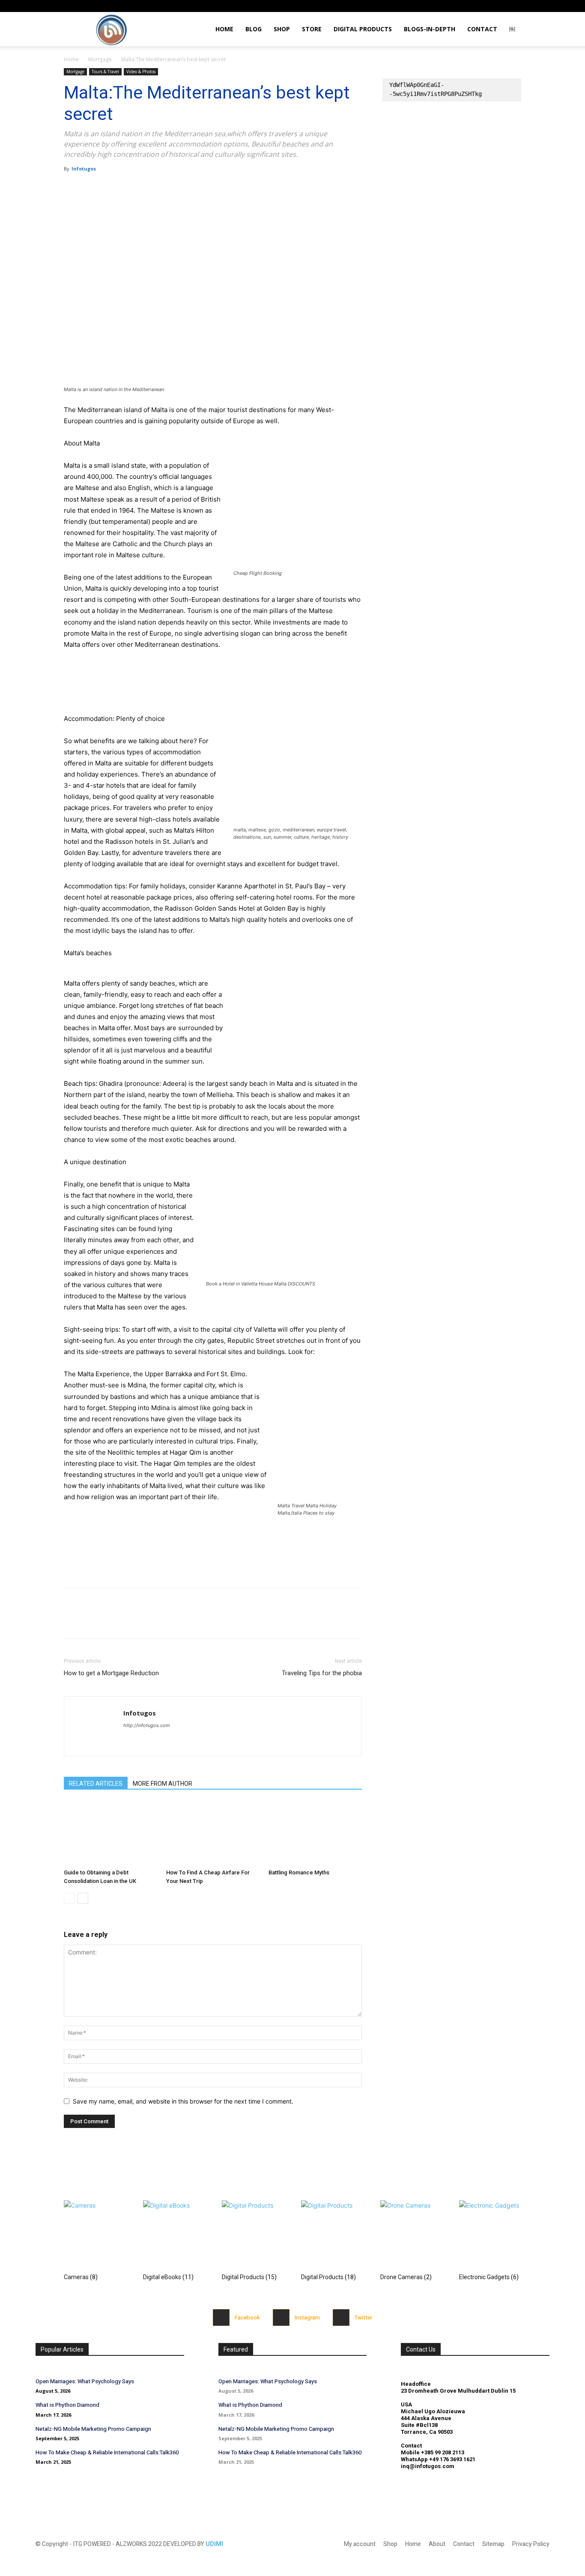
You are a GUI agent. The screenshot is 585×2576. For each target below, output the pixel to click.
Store (312, 29)
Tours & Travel (105, 72)
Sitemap (493, 2544)
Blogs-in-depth (430, 29)
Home (224, 29)
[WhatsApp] (131, 188)
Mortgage (100, 59)
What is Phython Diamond (67, 2405)
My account (360, 2544)
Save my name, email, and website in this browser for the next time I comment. (183, 2101)
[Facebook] (72, 188)
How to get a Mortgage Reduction (111, 1673)
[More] (152, 188)
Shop (282, 29)
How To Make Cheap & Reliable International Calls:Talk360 (107, 2452)
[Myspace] (487, 6)
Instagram (307, 2318)
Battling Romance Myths (299, 1872)
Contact (482, 29)
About (437, 2544)
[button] (460, 6)
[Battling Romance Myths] (315, 1833)
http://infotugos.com (147, 1725)
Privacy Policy (531, 2544)
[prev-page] (69, 1898)
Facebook (247, 2318)
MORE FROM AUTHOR (163, 1784)
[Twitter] (92, 188)
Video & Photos (141, 72)
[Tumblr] (515, 6)
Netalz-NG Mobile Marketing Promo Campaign (93, 2429)
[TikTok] (501, 6)
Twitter (363, 2318)
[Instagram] (472, 6)
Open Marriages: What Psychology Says (85, 2381)
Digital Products (363, 29)
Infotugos (84, 169)
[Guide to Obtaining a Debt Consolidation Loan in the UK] (110, 1833)
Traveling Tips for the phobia (322, 1673)
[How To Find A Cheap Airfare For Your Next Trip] (213, 1833)
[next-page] (83, 1898)
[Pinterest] (112, 188)
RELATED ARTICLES (96, 1784)
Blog (254, 29)
